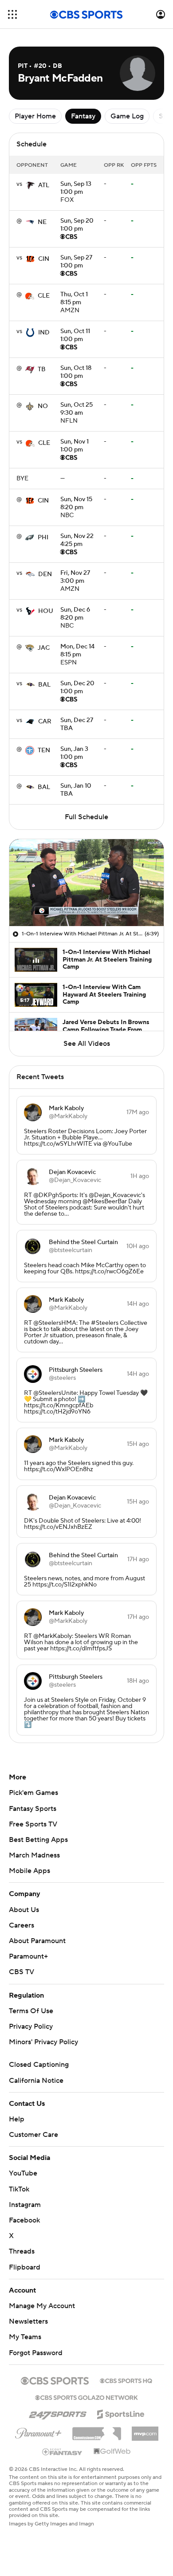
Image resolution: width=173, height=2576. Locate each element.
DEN (45, 574)
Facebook (24, 2220)
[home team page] (30, 185)
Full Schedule (86, 817)
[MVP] (145, 2430)
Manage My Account (42, 2306)
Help (17, 2119)
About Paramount (37, 1941)
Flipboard (25, 2267)
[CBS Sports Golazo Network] (86, 2397)
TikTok (19, 2189)
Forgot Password (36, 2353)
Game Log (127, 116)
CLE (44, 296)
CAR (45, 722)
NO (43, 406)
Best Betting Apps (38, 1840)
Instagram (25, 2205)
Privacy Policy (31, 2026)
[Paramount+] (38, 2431)
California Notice (36, 2081)
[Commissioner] (97, 2431)
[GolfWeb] (112, 2452)
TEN (44, 750)
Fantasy (83, 116)
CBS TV (22, 1972)
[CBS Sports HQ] (126, 2380)
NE (42, 222)
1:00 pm (76, 188)
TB (42, 369)
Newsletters (28, 2321)
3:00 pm (75, 577)
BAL (44, 685)
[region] (86, 883)
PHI (43, 538)
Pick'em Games (33, 1793)
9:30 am (77, 409)
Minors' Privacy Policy (43, 2042)
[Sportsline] (121, 2413)
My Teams (25, 2337)
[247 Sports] (58, 2413)
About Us (24, 1910)
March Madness (34, 1855)
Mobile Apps (29, 1871)
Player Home (35, 116)
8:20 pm (76, 504)
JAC (44, 648)
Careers (22, 1925)
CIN (44, 259)
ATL (44, 185)
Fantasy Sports (33, 1809)
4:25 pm (77, 541)
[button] (12, 14)
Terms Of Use (31, 2011)
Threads (22, 2251)
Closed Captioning (39, 2065)
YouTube (23, 2173)
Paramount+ (28, 1956)
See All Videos (87, 1044)
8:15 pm (74, 299)
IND (44, 333)
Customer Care (33, 2135)
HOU (46, 611)
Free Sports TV (33, 1824)
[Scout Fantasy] (63, 2451)
